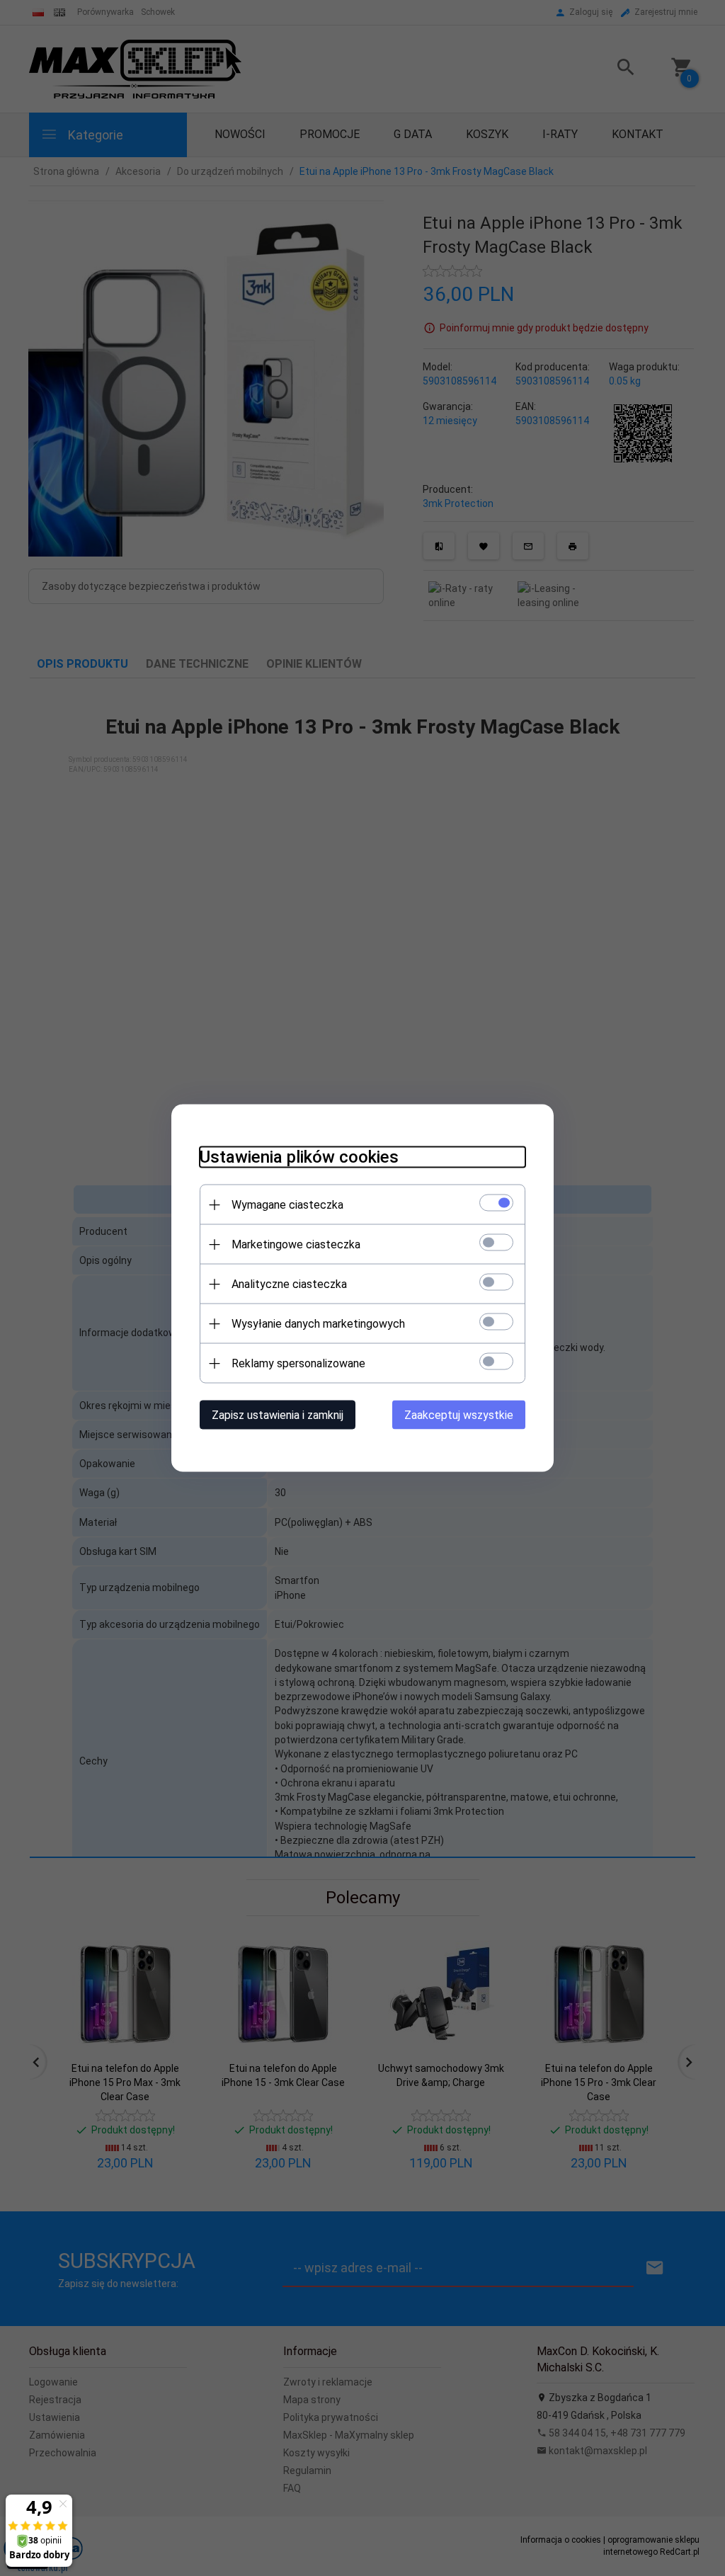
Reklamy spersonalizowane (298, 1363)
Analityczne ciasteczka (289, 1284)
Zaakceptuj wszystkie (459, 1415)
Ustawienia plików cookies (299, 1157)
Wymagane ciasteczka (287, 1205)
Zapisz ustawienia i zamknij (278, 1415)
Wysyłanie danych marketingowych (318, 1324)
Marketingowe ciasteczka (296, 1244)
